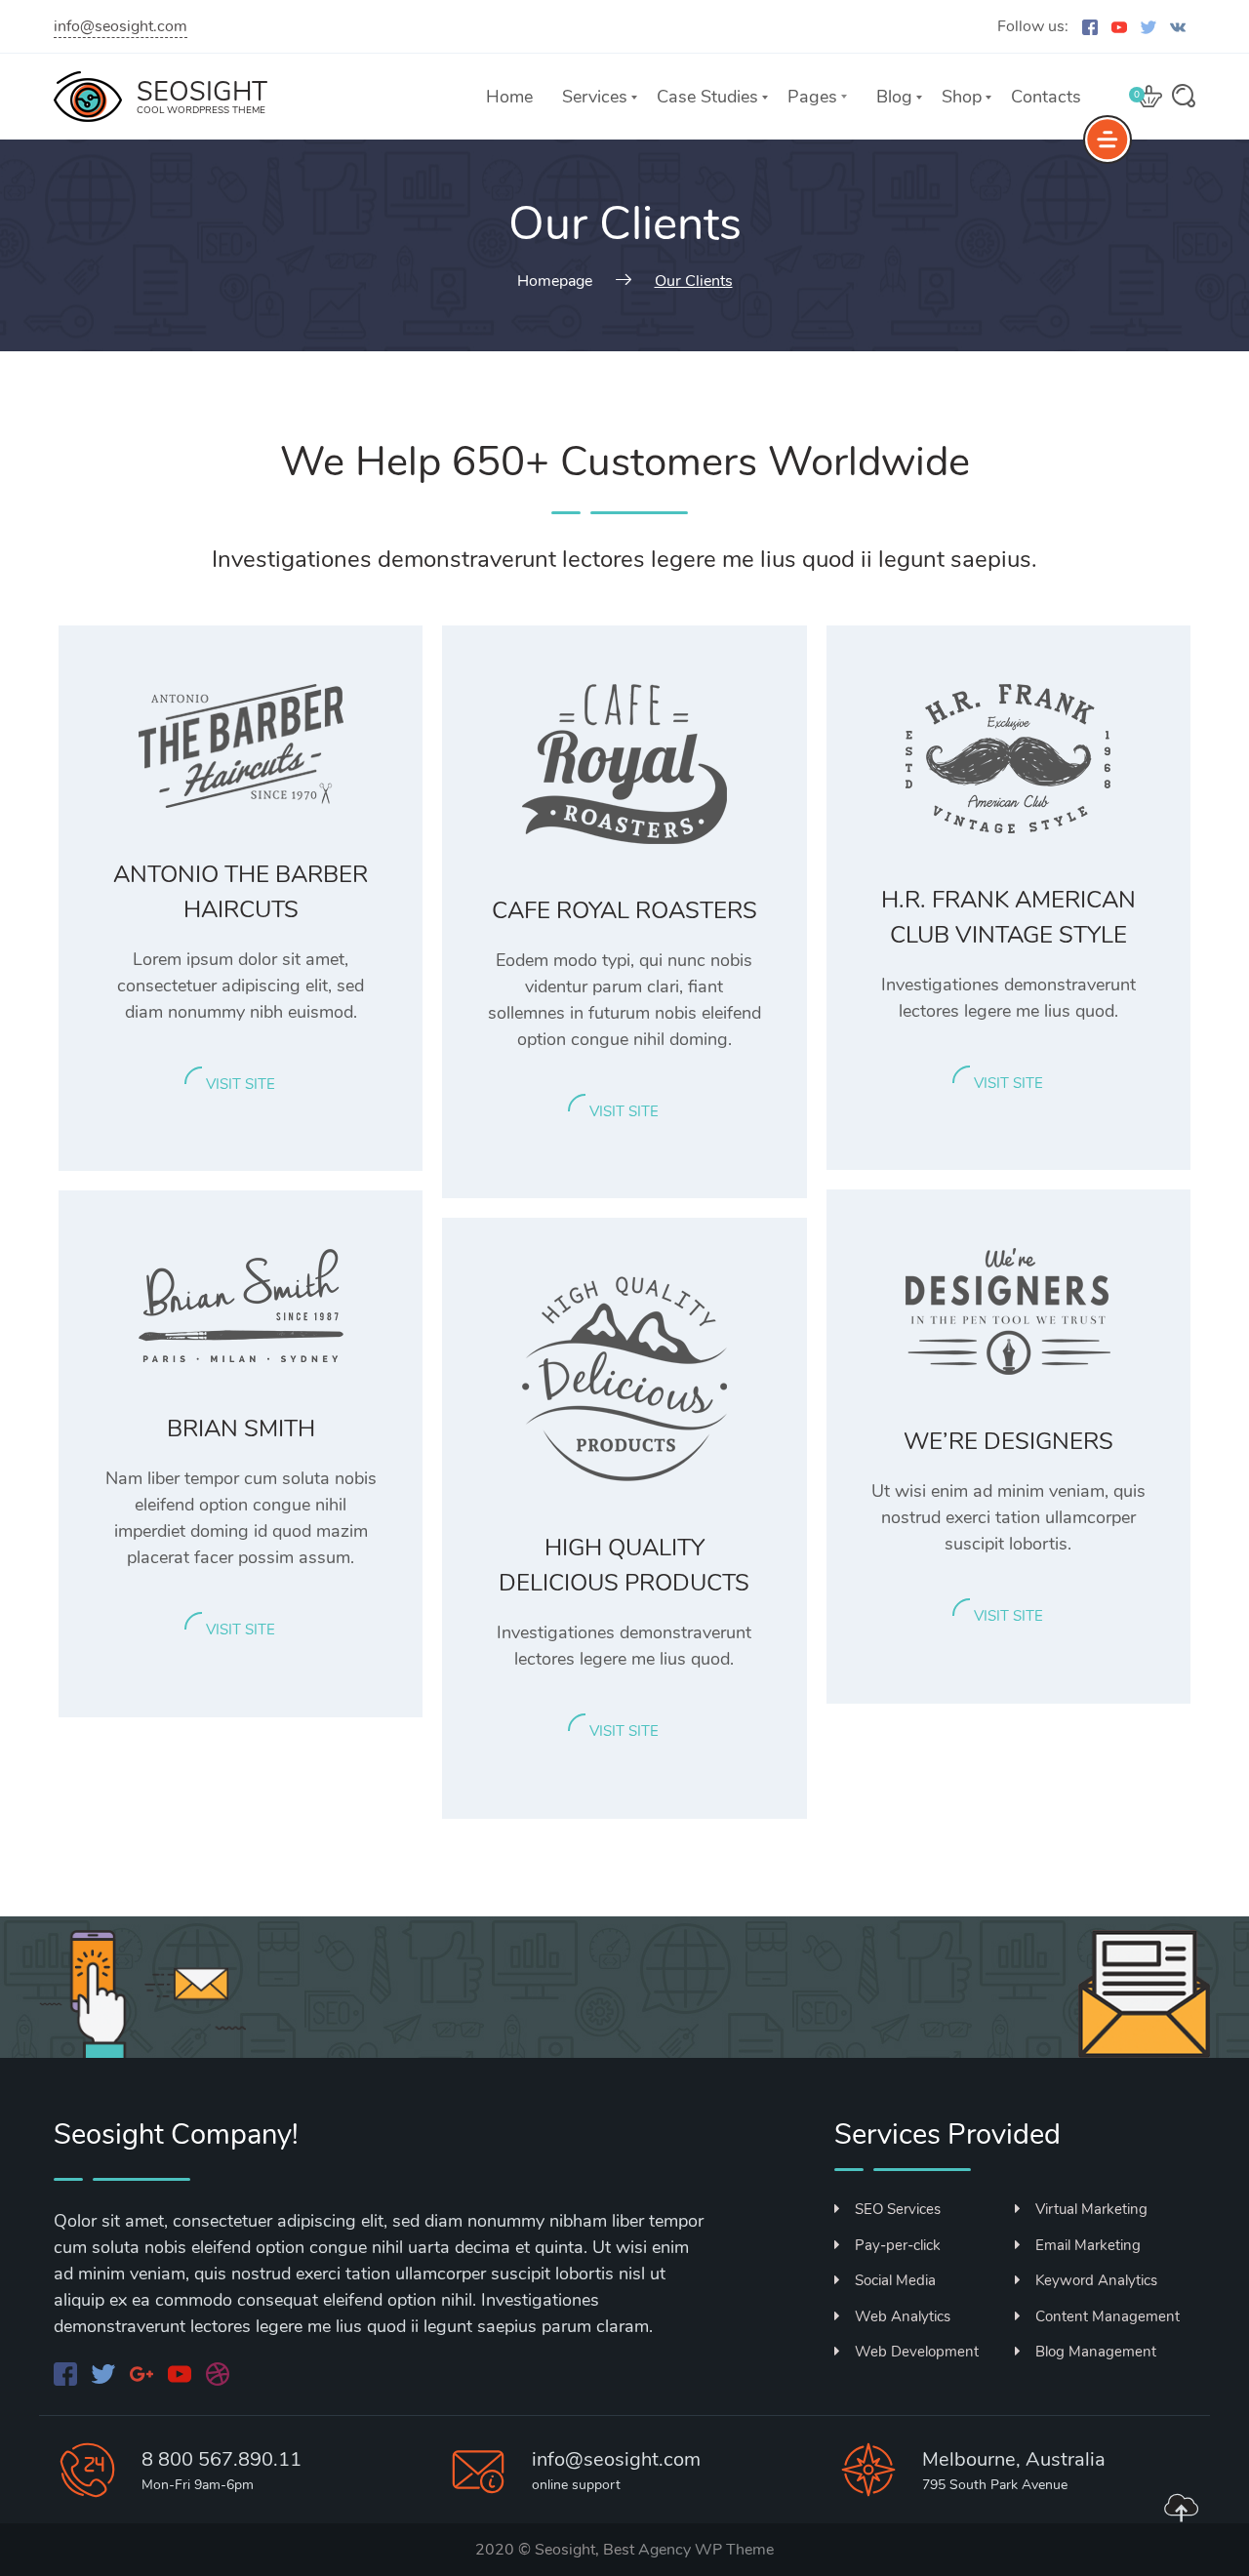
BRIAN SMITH (241, 1429)
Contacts (1046, 97)
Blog (894, 97)
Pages (812, 97)
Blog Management (1096, 2352)
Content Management (1108, 2316)
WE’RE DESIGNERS (1008, 1441)
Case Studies (707, 97)
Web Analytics (903, 2316)
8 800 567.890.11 (222, 2459)
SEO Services (898, 2209)
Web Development (917, 2352)
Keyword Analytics (1096, 2280)
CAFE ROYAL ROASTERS (624, 910)
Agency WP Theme (706, 2550)
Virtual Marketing (1091, 2209)
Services (595, 97)
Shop (962, 97)
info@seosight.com (121, 26)
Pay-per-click (898, 2245)
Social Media (895, 2280)
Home (509, 97)
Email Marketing (1088, 2245)
